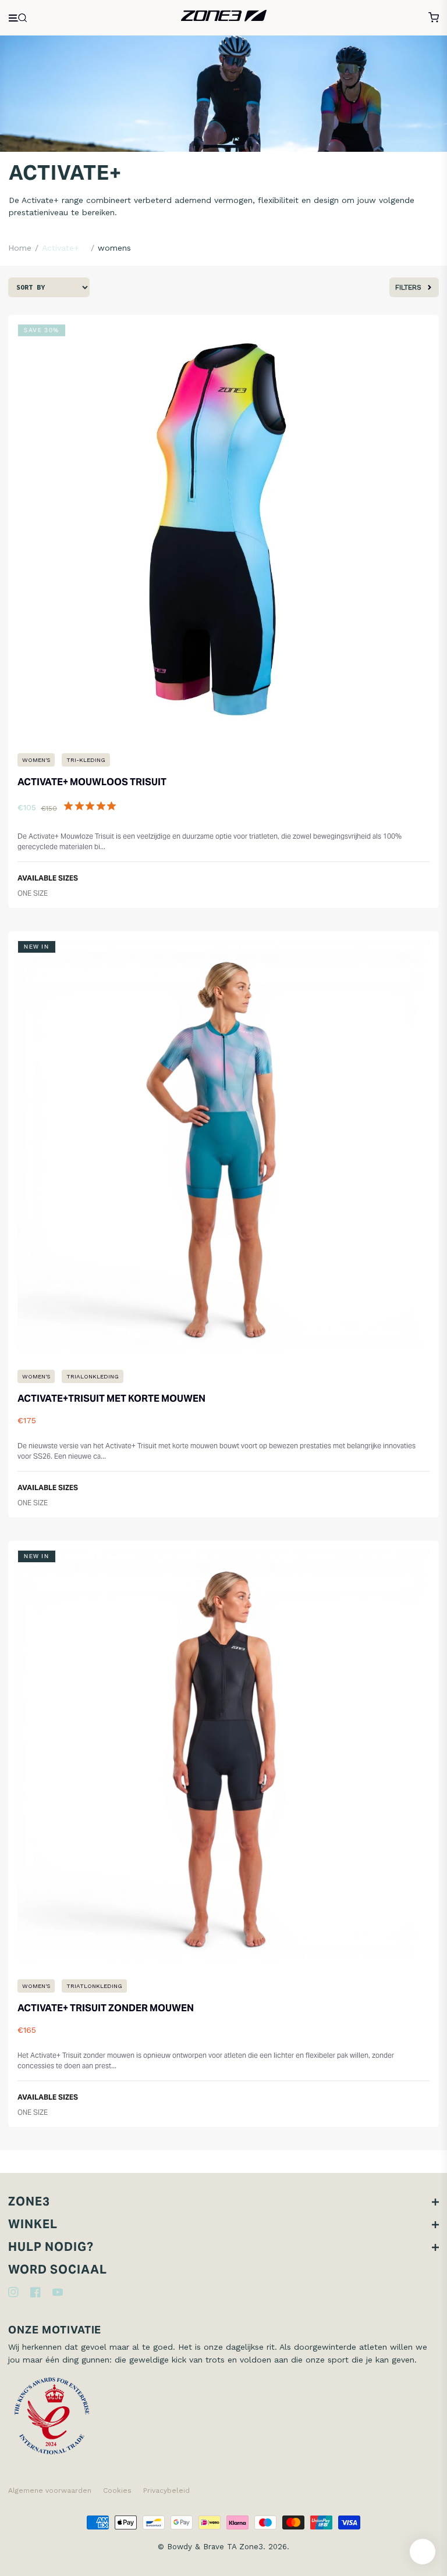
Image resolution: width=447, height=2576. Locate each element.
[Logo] (224, 17)
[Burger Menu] (19, 18)
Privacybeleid (166, 2491)
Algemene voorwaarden (50, 2491)
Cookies (117, 2491)
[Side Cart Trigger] (434, 17)
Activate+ (61, 248)
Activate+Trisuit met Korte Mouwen (111, 1399)
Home (20, 248)
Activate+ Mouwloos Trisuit (92, 782)
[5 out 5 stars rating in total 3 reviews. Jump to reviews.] (92, 806)
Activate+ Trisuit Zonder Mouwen (106, 2008)
